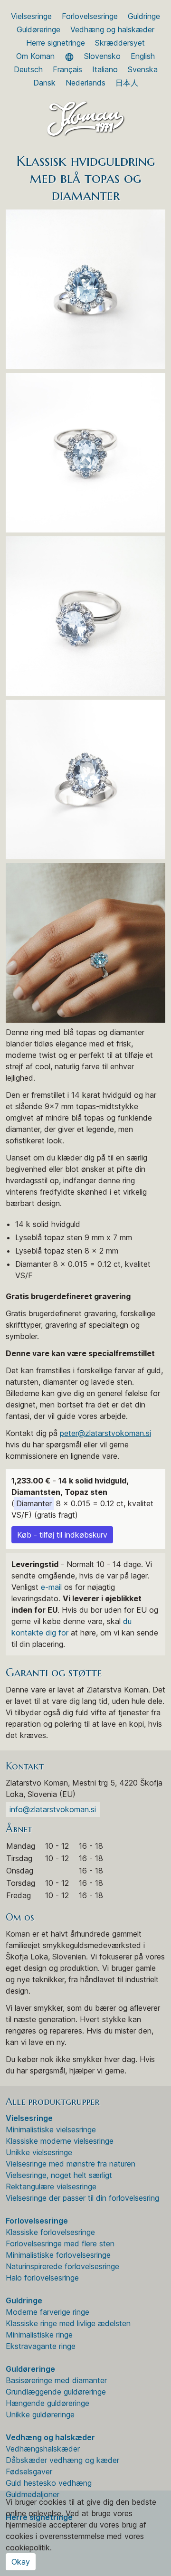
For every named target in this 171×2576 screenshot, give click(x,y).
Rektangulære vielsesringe (51, 2186)
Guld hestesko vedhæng (49, 2483)
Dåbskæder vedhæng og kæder (62, 2460)
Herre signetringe (56, 43)
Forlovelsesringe (90, 16)
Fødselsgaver (29, 2471)
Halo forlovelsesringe (42, 2278)
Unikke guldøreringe (40, 2414)
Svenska (143, 69)
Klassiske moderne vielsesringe (60, 2141)
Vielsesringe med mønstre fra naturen (71, 2164)
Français (67, 69)
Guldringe (144, 16)
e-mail (51, 1587)
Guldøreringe (38, 29)
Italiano (105, 69)
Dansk (44, 83)
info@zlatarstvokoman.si (53, 1809)
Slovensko (102, 56)
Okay (21, 2562)
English (143, 56)
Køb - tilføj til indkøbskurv (62, 1535)
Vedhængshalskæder (43, 2449)
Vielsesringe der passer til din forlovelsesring (82, 2198)
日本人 (127, 83)
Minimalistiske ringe (39, 2335)
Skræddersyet (120, 43)
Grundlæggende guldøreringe (56, 2392)
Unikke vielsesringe (39, 2152)
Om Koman (35, 56)
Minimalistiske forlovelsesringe (58, 2255)
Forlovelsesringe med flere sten (60, 2243)
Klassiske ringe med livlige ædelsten (68, 2323)
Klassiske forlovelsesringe (50, 2232)
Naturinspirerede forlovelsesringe (62, 2266)
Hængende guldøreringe (47, 2403)
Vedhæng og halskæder (112, 29)
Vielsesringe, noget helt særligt (59, 2175)
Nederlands (85, 83)
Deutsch (28, 69)
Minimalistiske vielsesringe (51, 2129)
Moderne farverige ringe (47, 2312)
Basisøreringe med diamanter (56, 2380)
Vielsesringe (31, 16)
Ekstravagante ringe (41, 2346)
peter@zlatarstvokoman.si (105, 1433)
